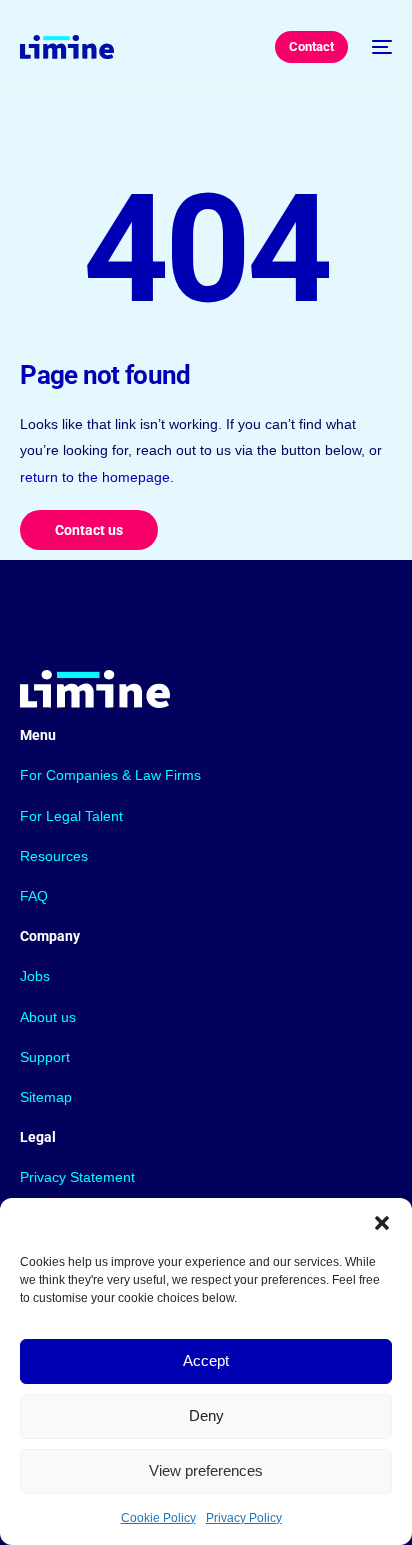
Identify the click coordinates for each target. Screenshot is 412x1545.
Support (45, 1057)
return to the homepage (95, 477)
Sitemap (46, 1097)
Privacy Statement (77, 1177)
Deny (206, 1415)
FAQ (34, 896)
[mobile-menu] (380, 47)
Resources (54, 856)
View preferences (206, 1470)
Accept (206, 1360)
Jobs (35, 976)
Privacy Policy (244, 1518)
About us (48, 1017)
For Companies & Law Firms (110, 775)
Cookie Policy (158, 1518)
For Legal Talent (71, 816)
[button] (382, 1223)
